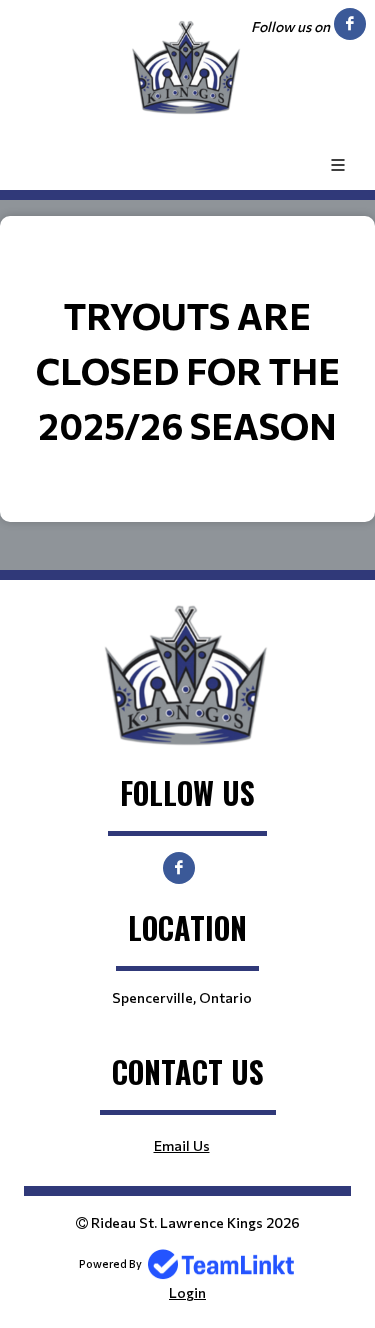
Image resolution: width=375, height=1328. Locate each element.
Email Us (182, 1145)
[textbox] (187, 369)
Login (187, 1292)
